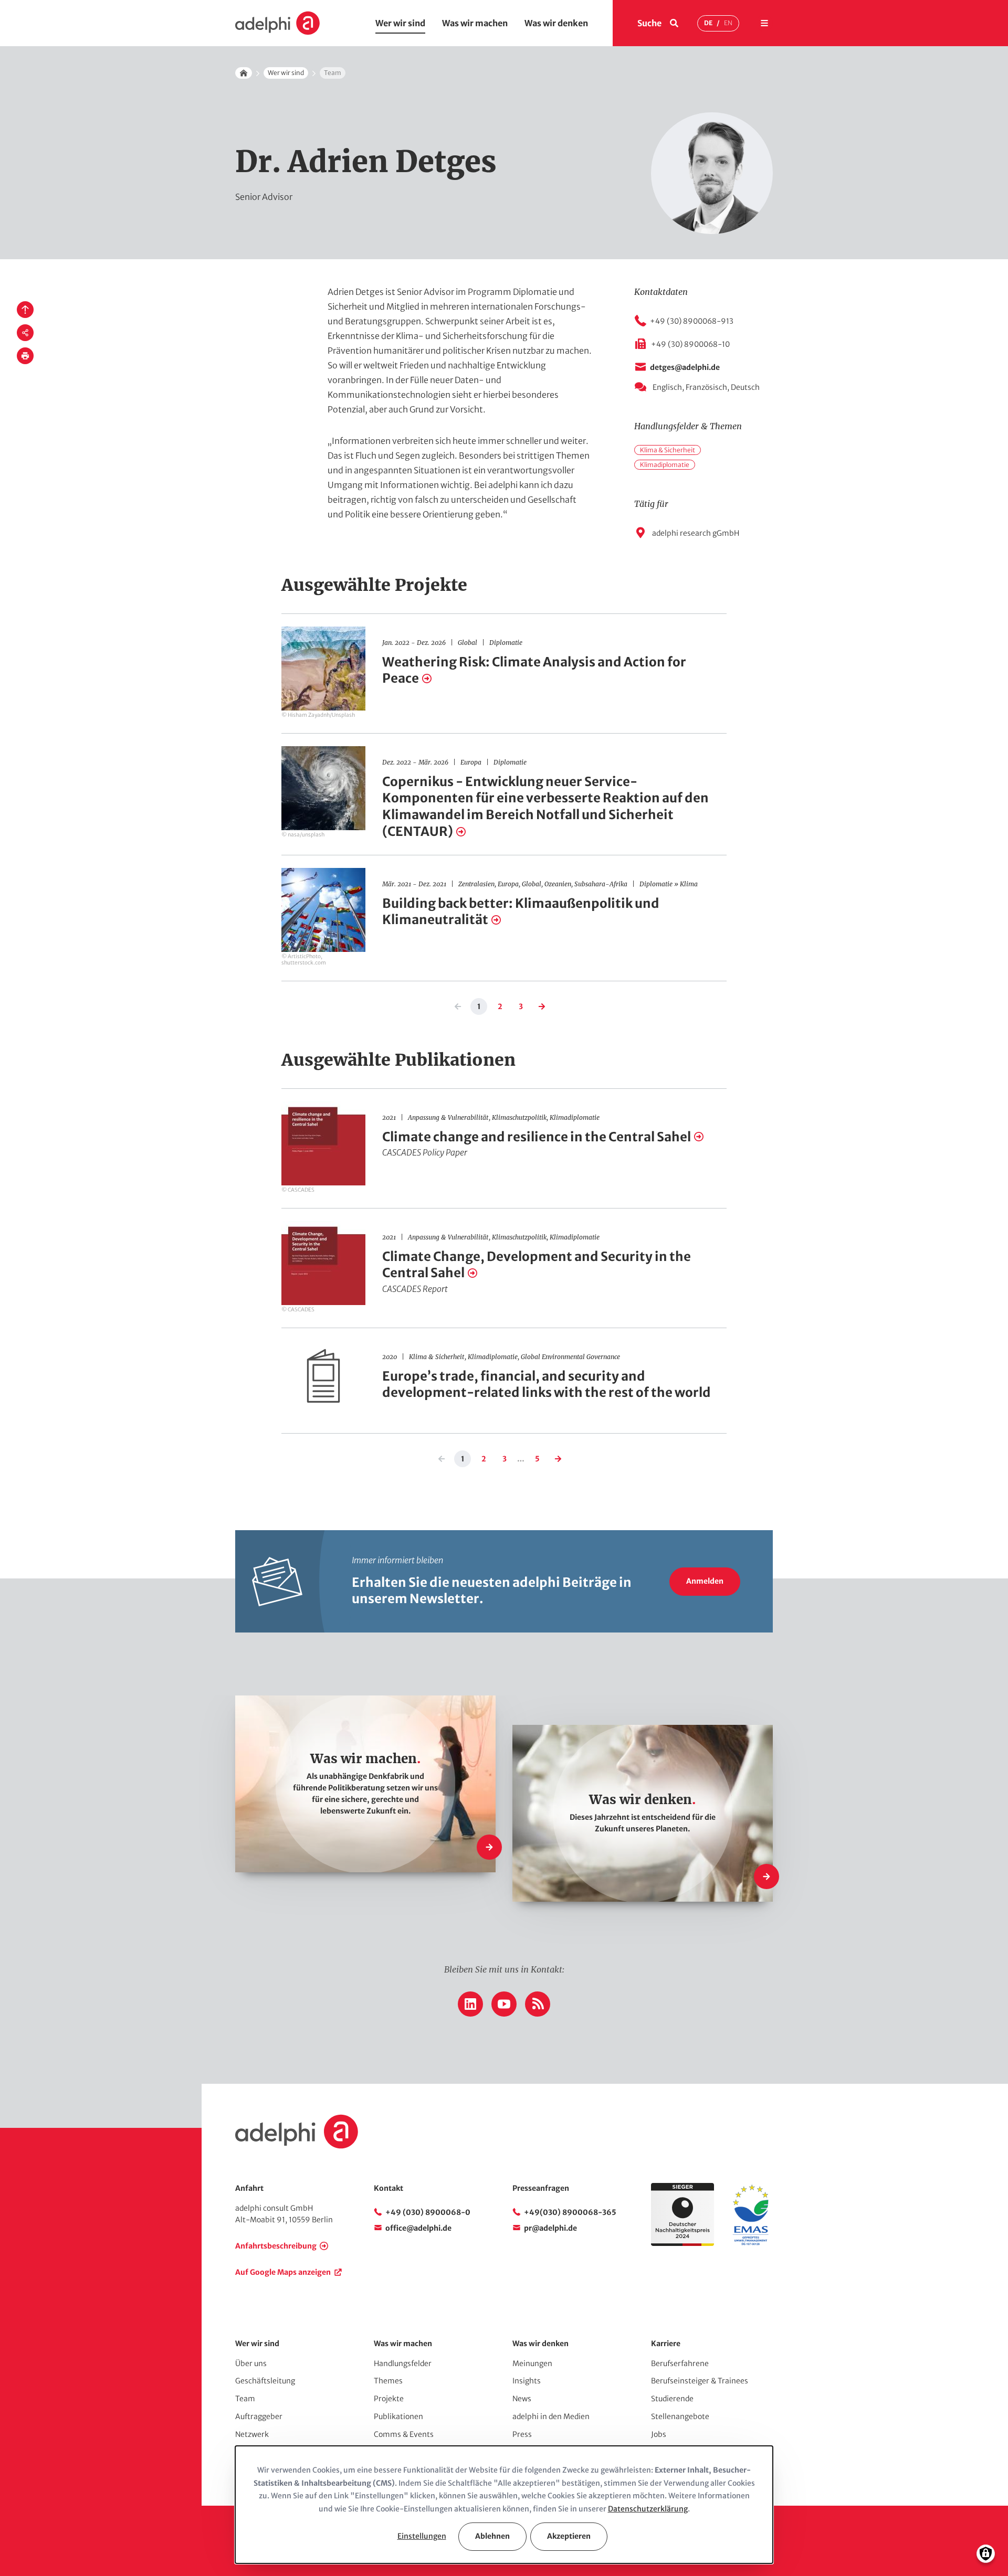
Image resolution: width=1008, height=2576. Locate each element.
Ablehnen (492, 2536)
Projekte (389, 2399)
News (522, 2399)
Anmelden (705, 1581)
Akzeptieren (569, 2536)
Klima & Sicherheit (668, 450)
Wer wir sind (400, 23)
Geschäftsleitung (265, 2381)
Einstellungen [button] (422, 2536)
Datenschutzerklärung (648, 2509)
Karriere (666, 2344)
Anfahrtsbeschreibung (276, 2246)
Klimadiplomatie (665, 465)
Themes (388, 2381)
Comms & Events (404, 2434)
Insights (527, 2381)
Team (245, 2399)
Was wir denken (556, 23)
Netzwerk (252, 2434)
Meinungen (532, 2363)
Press (522, 2434)
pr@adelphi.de (550, 2228)
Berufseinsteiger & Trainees (700, 2381)
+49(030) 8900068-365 (570, 2212)
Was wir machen (475, 23)
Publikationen (398, 2416)
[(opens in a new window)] (751, 2243)
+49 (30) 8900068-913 (692, 321)
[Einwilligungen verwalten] (986, 2554)
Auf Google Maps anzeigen (283, 2272)
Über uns (251, 2363)
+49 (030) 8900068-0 (428, 2212)
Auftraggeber (259, 2416)
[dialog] (504, 2505)
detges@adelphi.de (685, 367)
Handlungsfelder (403, 2363)
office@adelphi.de (418, 2228)
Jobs (659, 2434)
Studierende (672, 2399)
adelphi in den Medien (551, 2416)
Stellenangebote (680, 2416)
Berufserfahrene (680, 2363)
